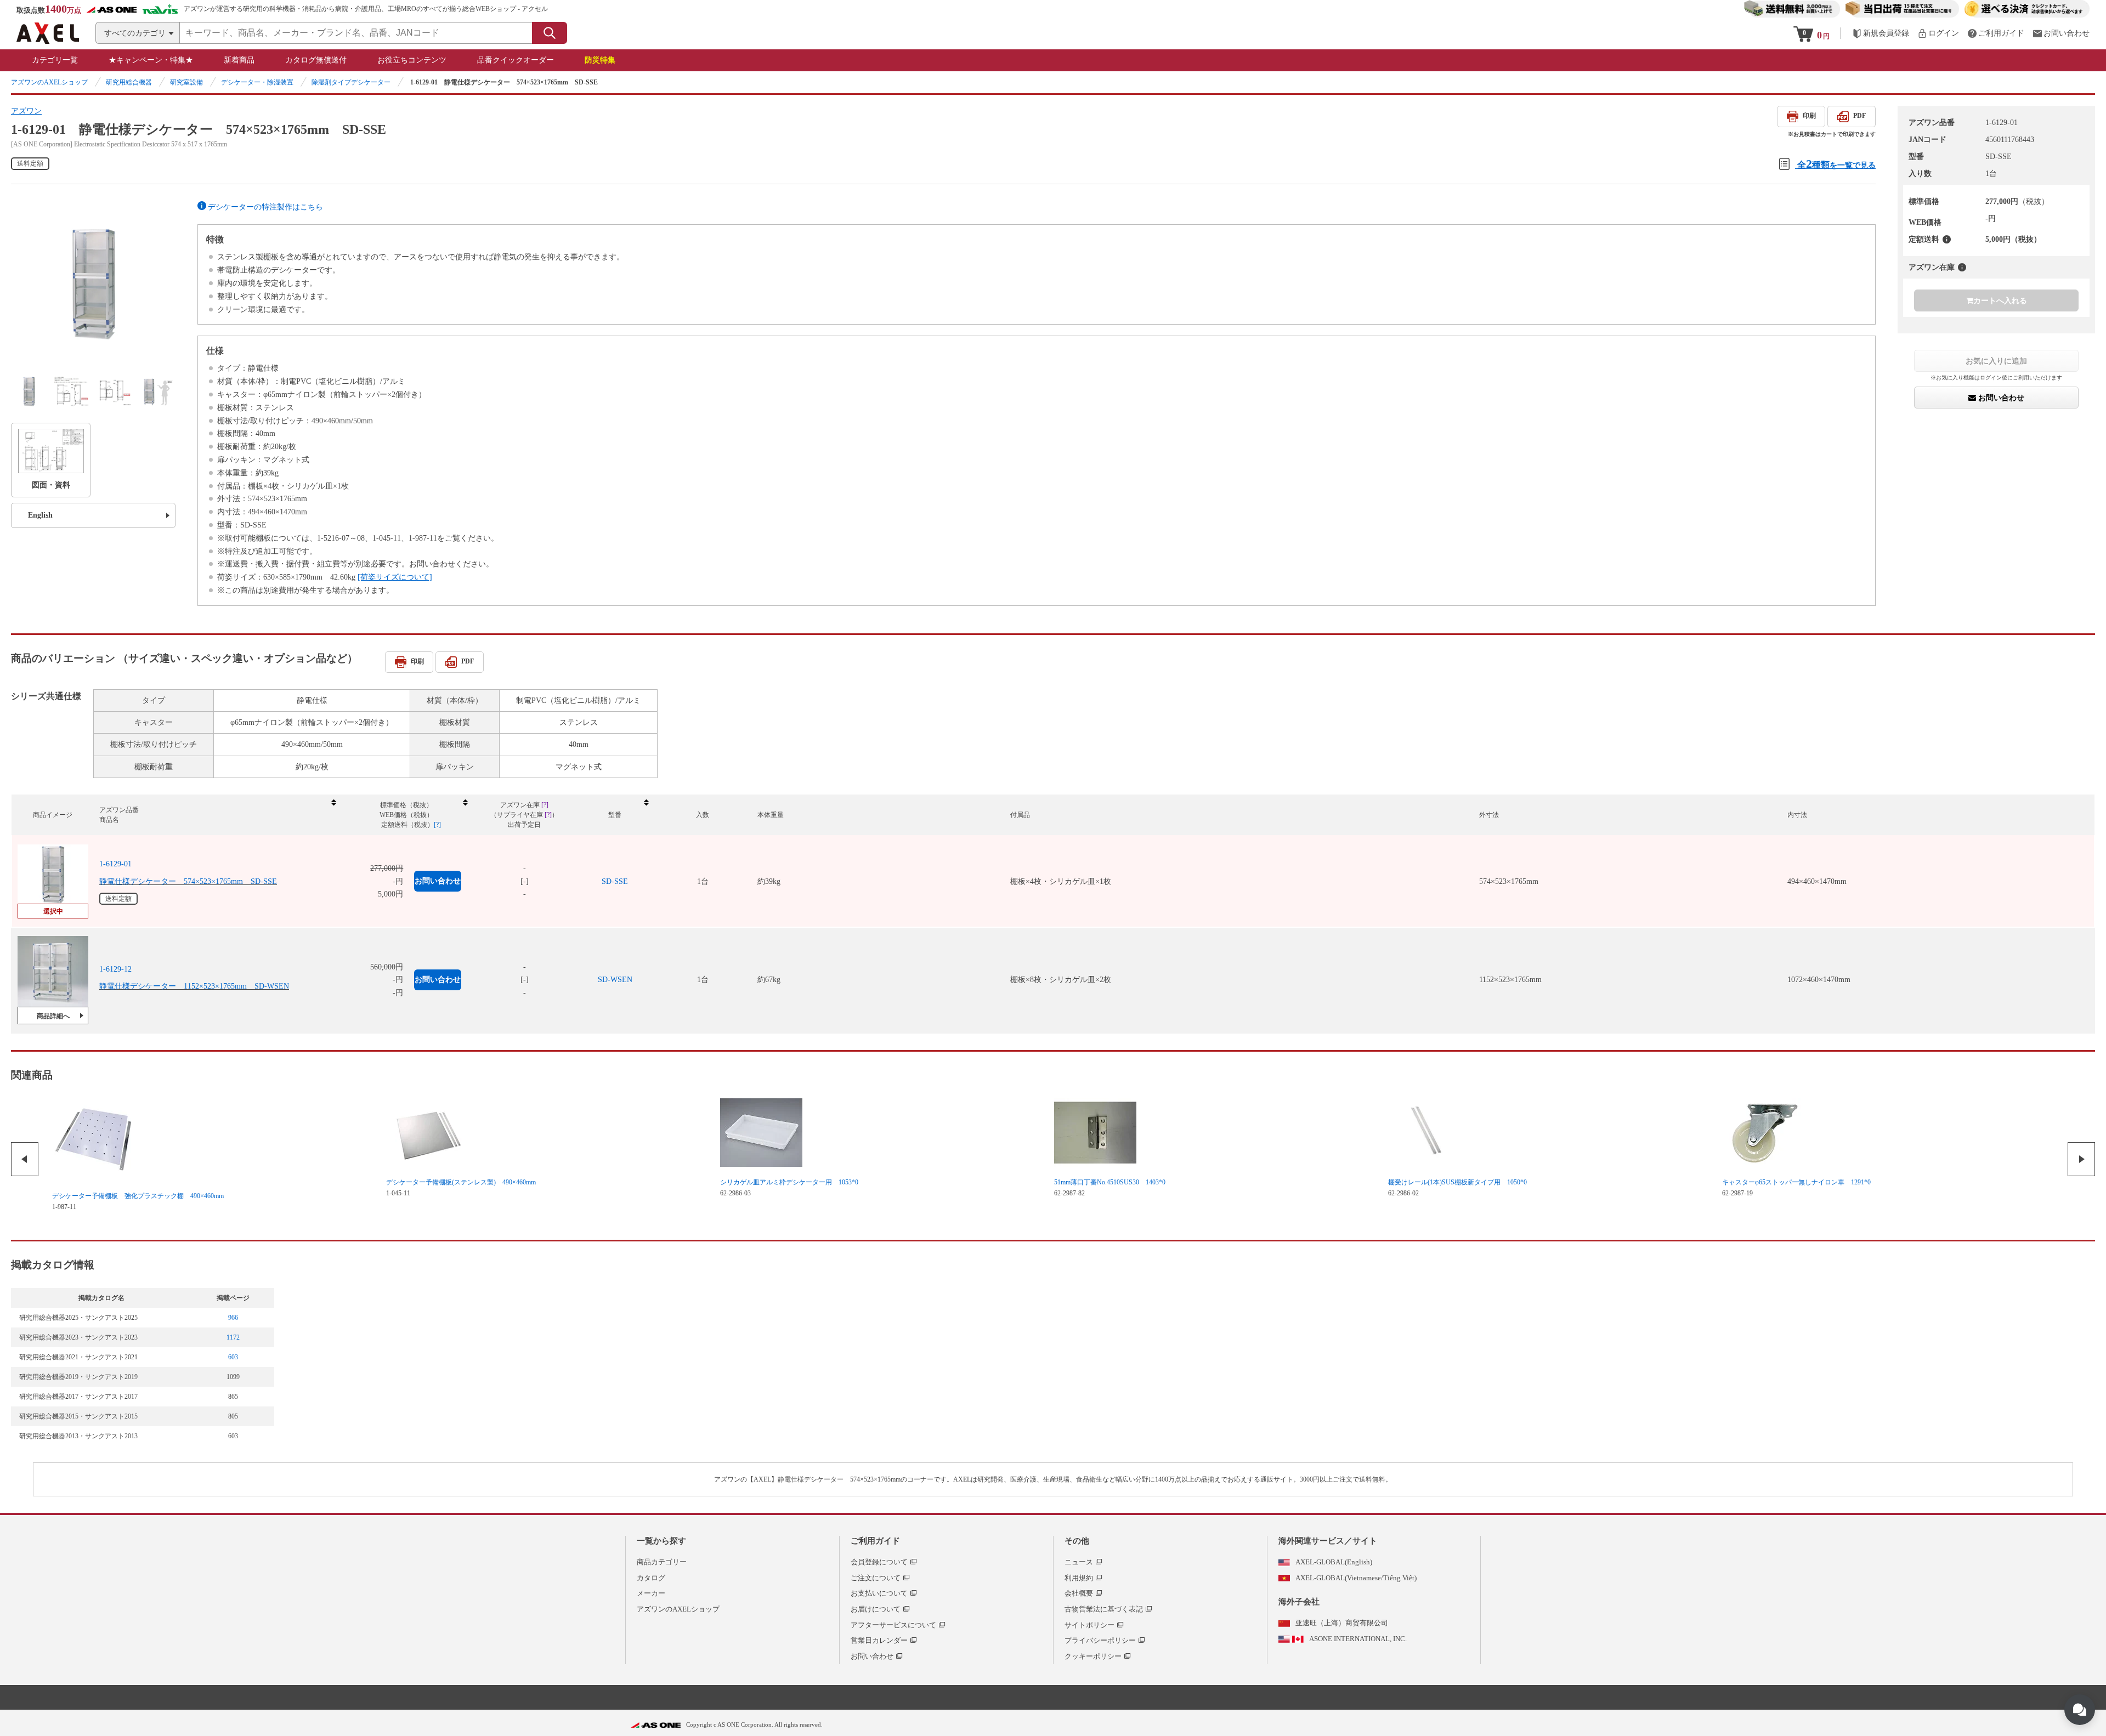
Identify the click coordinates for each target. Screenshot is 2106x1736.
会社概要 (1079, 1593)
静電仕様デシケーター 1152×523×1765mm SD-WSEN (194, 986)
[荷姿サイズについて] (395, 577)
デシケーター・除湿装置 (257, 82)
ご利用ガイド (875, 1541)
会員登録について (879, 1562)
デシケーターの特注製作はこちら (265, 207)
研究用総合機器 (129, 82)
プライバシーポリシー (1100, 1640)
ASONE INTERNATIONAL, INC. (1358, 1639)
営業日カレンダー (879, 1640)
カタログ (651, 1578)
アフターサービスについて (893, 1625)
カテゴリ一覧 (55, 60)
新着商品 (239, 60)
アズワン (26, 111)
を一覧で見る (1836, 164)
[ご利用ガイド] (1996, 33)
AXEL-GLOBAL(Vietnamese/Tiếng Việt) (1356, 1578)
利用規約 (1079, 1578)
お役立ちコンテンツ (412, 60)
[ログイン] (1938, 33)
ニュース (1079, 1562)
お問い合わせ (2000, 398)
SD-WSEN (615, 980)
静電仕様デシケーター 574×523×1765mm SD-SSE (188, 881)
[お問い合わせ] (2061, 33)
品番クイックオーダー (516, 60)
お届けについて (876, 1609)
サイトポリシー (1089, 1625)
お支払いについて (879, 1593)
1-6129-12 (115, 969)
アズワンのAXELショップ (49, 82)
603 (233, 1357)
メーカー (651, 1593)
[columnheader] (217, 815)
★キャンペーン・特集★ (151, 60)
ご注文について (876, 1578)
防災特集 (600, 60)
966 (233, 1318)
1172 (233, 1337)
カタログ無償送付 (316, 60)
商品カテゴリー (662, 1562)
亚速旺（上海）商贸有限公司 (1342, 1623)
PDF (1859, 116)
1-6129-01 (115, 864)
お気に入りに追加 (1996, 361)
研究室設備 (186, 82)
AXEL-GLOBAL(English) (1334, 1562)
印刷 (1809, 116)
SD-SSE (615, 881)
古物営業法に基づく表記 (1104, 1609)
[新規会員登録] (1881, 33)
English (40, 515)
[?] (1947, 239)
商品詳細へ (53, 1016)
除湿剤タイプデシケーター (351, 82)
